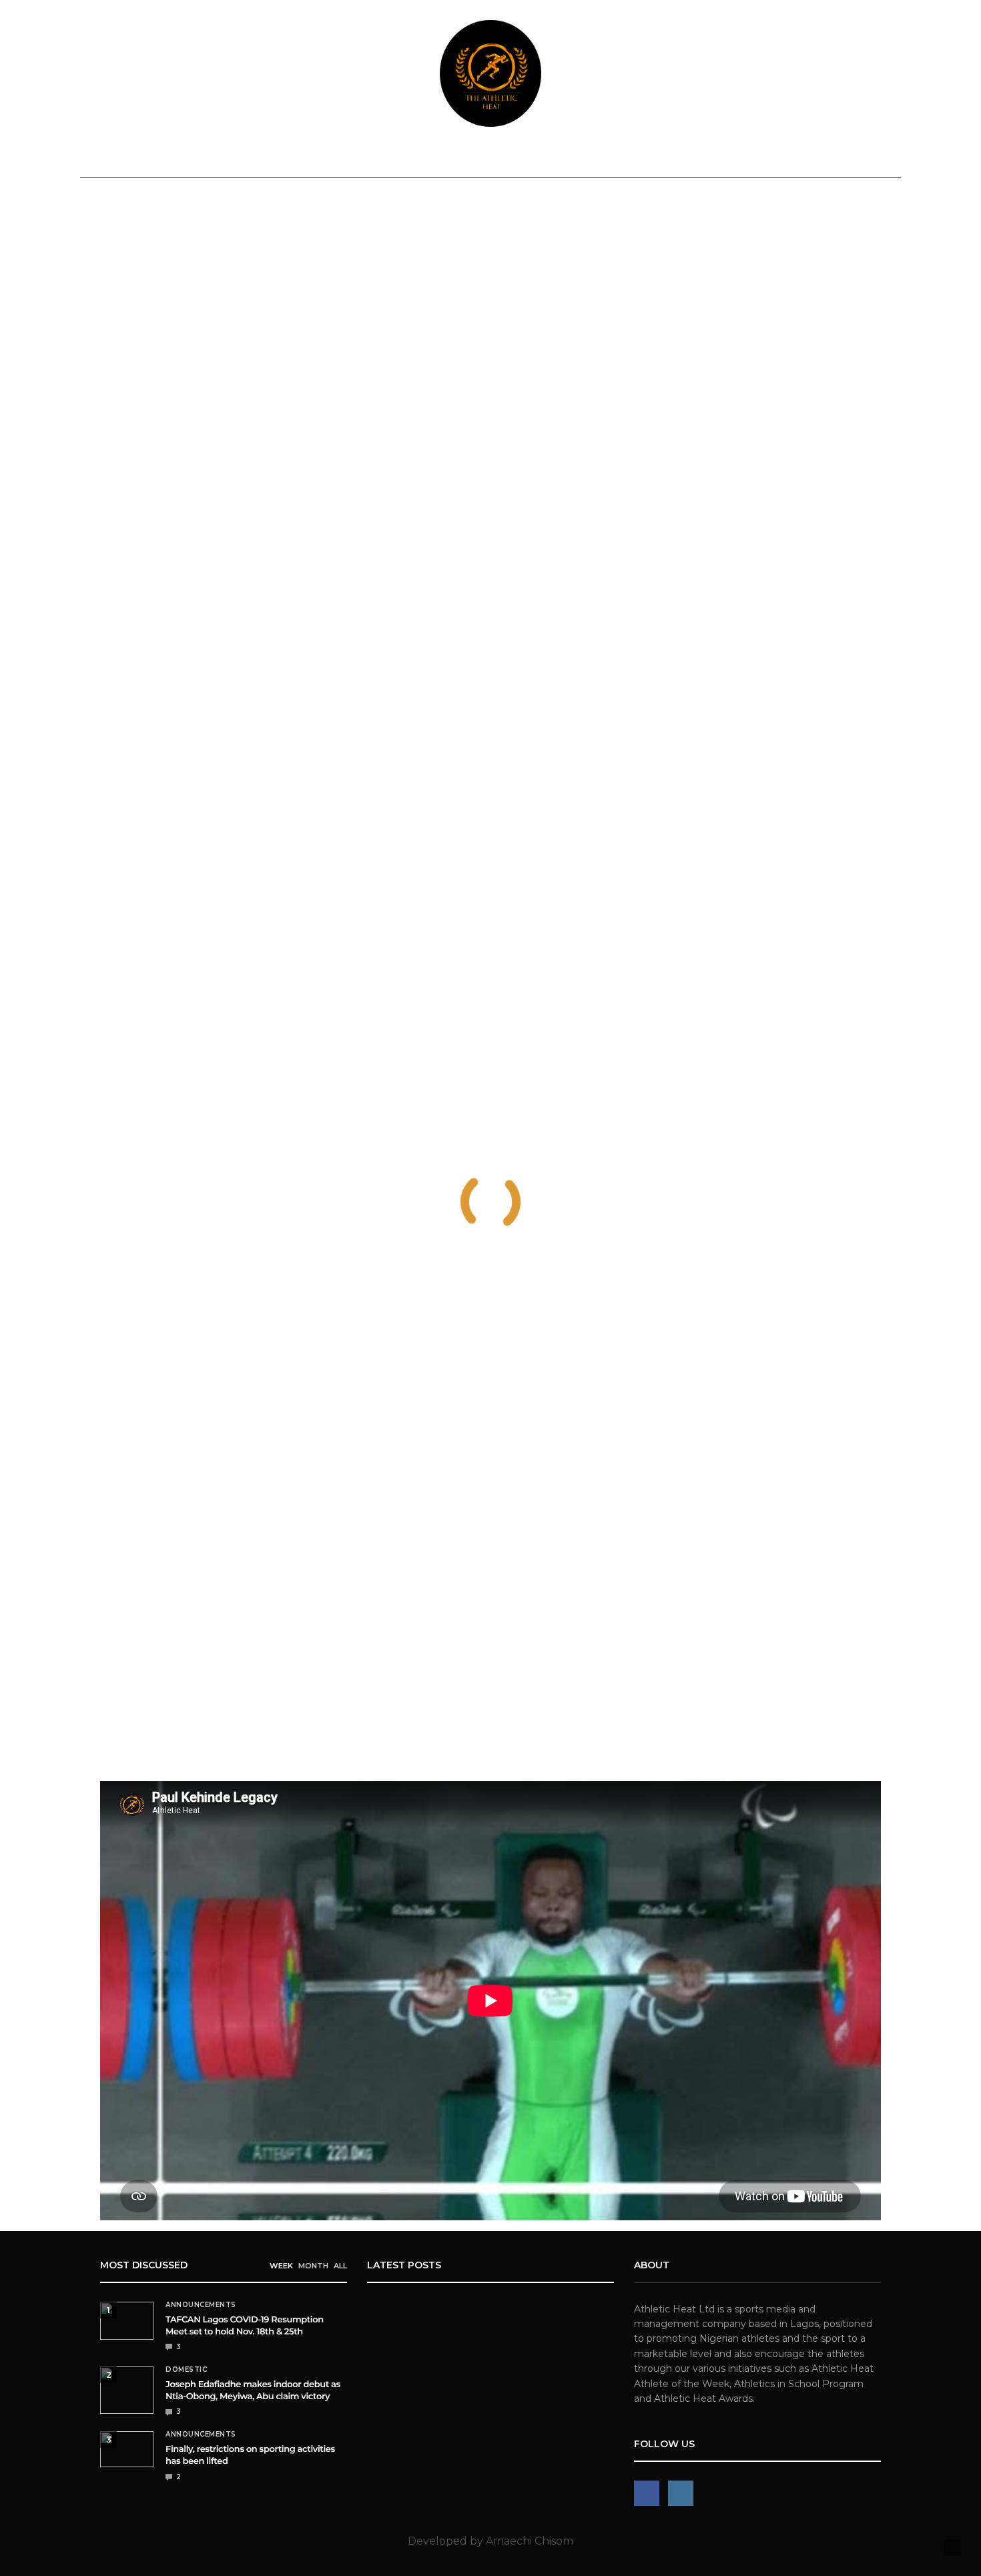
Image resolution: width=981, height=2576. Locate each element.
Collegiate (556, 158)
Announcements (144, 158)
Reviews (415, 158)
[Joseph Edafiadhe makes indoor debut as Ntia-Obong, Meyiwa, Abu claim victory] (127, 2390)
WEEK (281, 2266)
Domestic (235, 158)
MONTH (313, 2266)
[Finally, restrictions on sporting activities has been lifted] (127, 2449)
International (321, 158)
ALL (340, 2266)
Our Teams (786, 158)
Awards (707, 158)
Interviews (637, 158)
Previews (481, 158)
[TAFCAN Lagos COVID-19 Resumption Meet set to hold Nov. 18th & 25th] (127, 2321)
